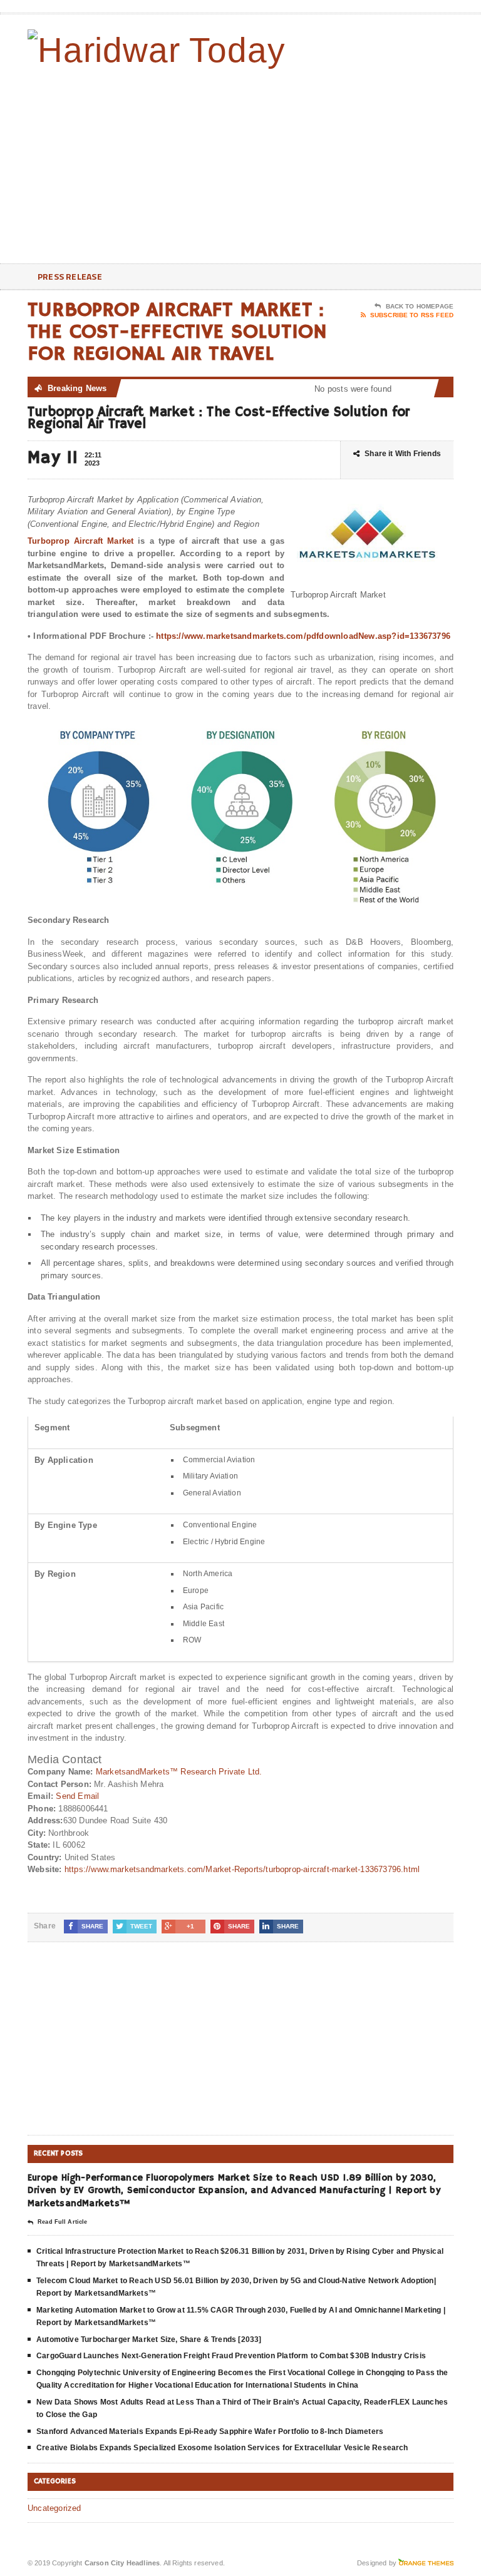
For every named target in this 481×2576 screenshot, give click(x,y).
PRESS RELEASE (70, 276)
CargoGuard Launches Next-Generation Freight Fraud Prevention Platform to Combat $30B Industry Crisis (231, 2356)
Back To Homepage (420, 306)
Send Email (77, 1796)
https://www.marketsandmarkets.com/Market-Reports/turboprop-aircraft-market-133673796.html (242, 1869)
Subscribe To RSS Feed (412, 315)
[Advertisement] (364, 163)
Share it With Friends (403, 454)
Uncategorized (54, 2508)
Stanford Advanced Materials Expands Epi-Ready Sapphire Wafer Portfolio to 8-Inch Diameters (210, 2431)
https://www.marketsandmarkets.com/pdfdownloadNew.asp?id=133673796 (303, 636)
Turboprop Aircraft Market (80, 541)
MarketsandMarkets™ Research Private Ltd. (179, 1772)
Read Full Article (62, 2222)
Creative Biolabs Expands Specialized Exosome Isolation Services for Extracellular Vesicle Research (222, 2448)
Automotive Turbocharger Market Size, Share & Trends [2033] (149, 2339)
